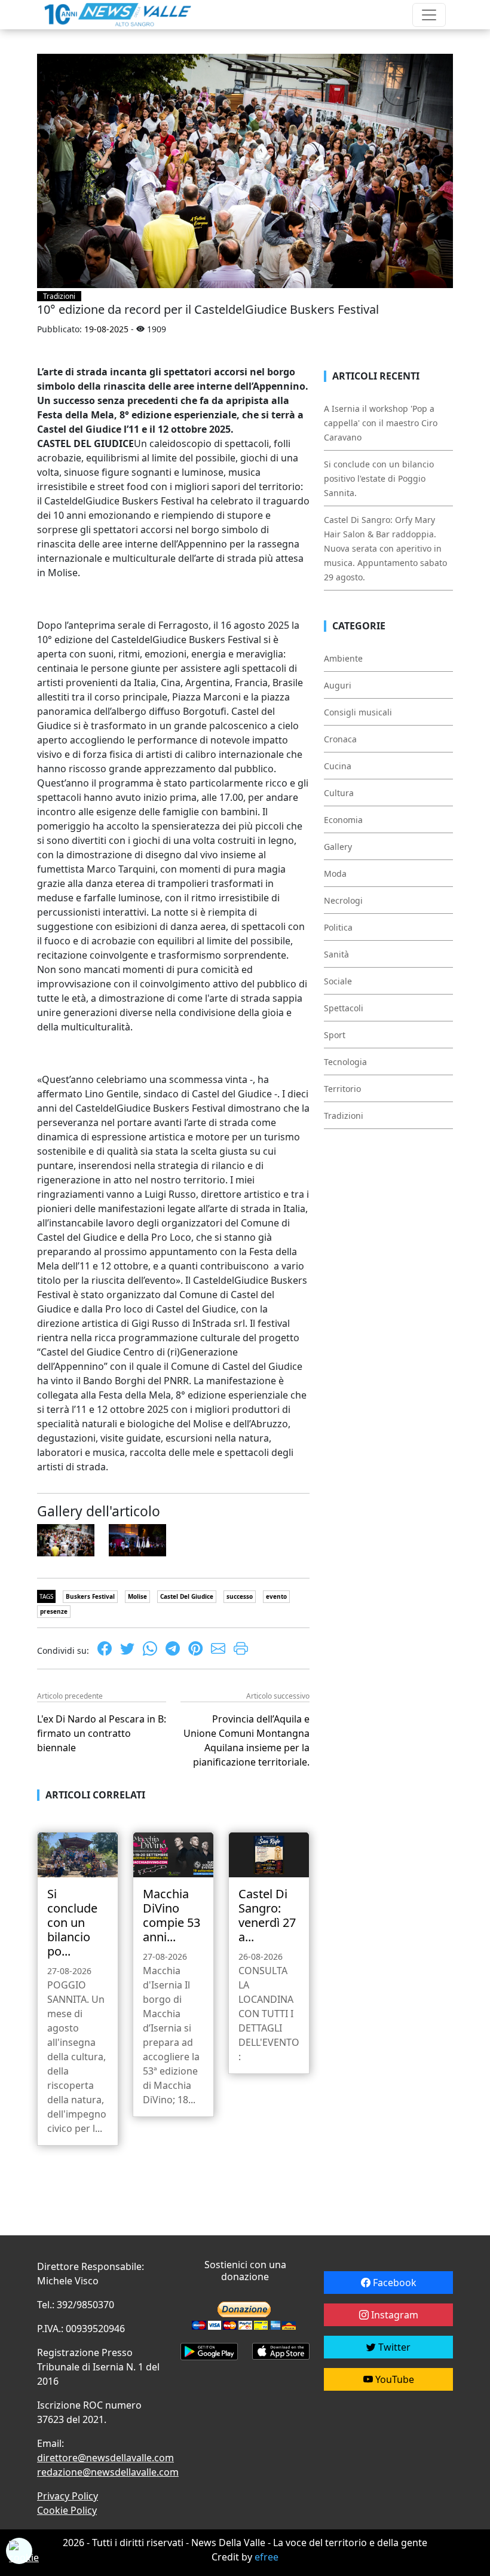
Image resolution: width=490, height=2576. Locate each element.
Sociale (338, 981)
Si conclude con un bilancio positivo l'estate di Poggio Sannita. (379, 478)
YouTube (393, 2379)
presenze (54, 1611)
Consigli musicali (358, 712)
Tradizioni (59, 296)
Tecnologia (345, 1062)
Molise (137, 1596)
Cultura (339, 793)
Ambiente (343, 658)
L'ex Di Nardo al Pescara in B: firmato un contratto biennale (102, 1733)
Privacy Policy (68, 2496)
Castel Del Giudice (187, 1596)
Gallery (338, 847)
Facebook (393, 2283)
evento (276, 1596)
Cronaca (340, 739)
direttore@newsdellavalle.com (105, 2458)
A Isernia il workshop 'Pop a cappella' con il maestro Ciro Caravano (381, 423)
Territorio (342, 1089)
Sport (335, 1035)
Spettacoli (344, 1008)
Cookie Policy (67, 2510)
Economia (343, 820)
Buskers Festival (90, 1596)
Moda (335, 874)
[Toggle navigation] (429, 15)
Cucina (338, 766)
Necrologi (343, 900)
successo (240, 1596)
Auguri (338, 685)
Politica (338, 927)
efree (267, 2557)
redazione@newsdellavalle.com (108, 2472)
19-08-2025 (106, 329)
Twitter (393, 2347)
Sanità (336, 954)
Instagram (393, 2315)
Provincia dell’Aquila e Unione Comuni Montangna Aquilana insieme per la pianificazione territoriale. (246, 1740)
